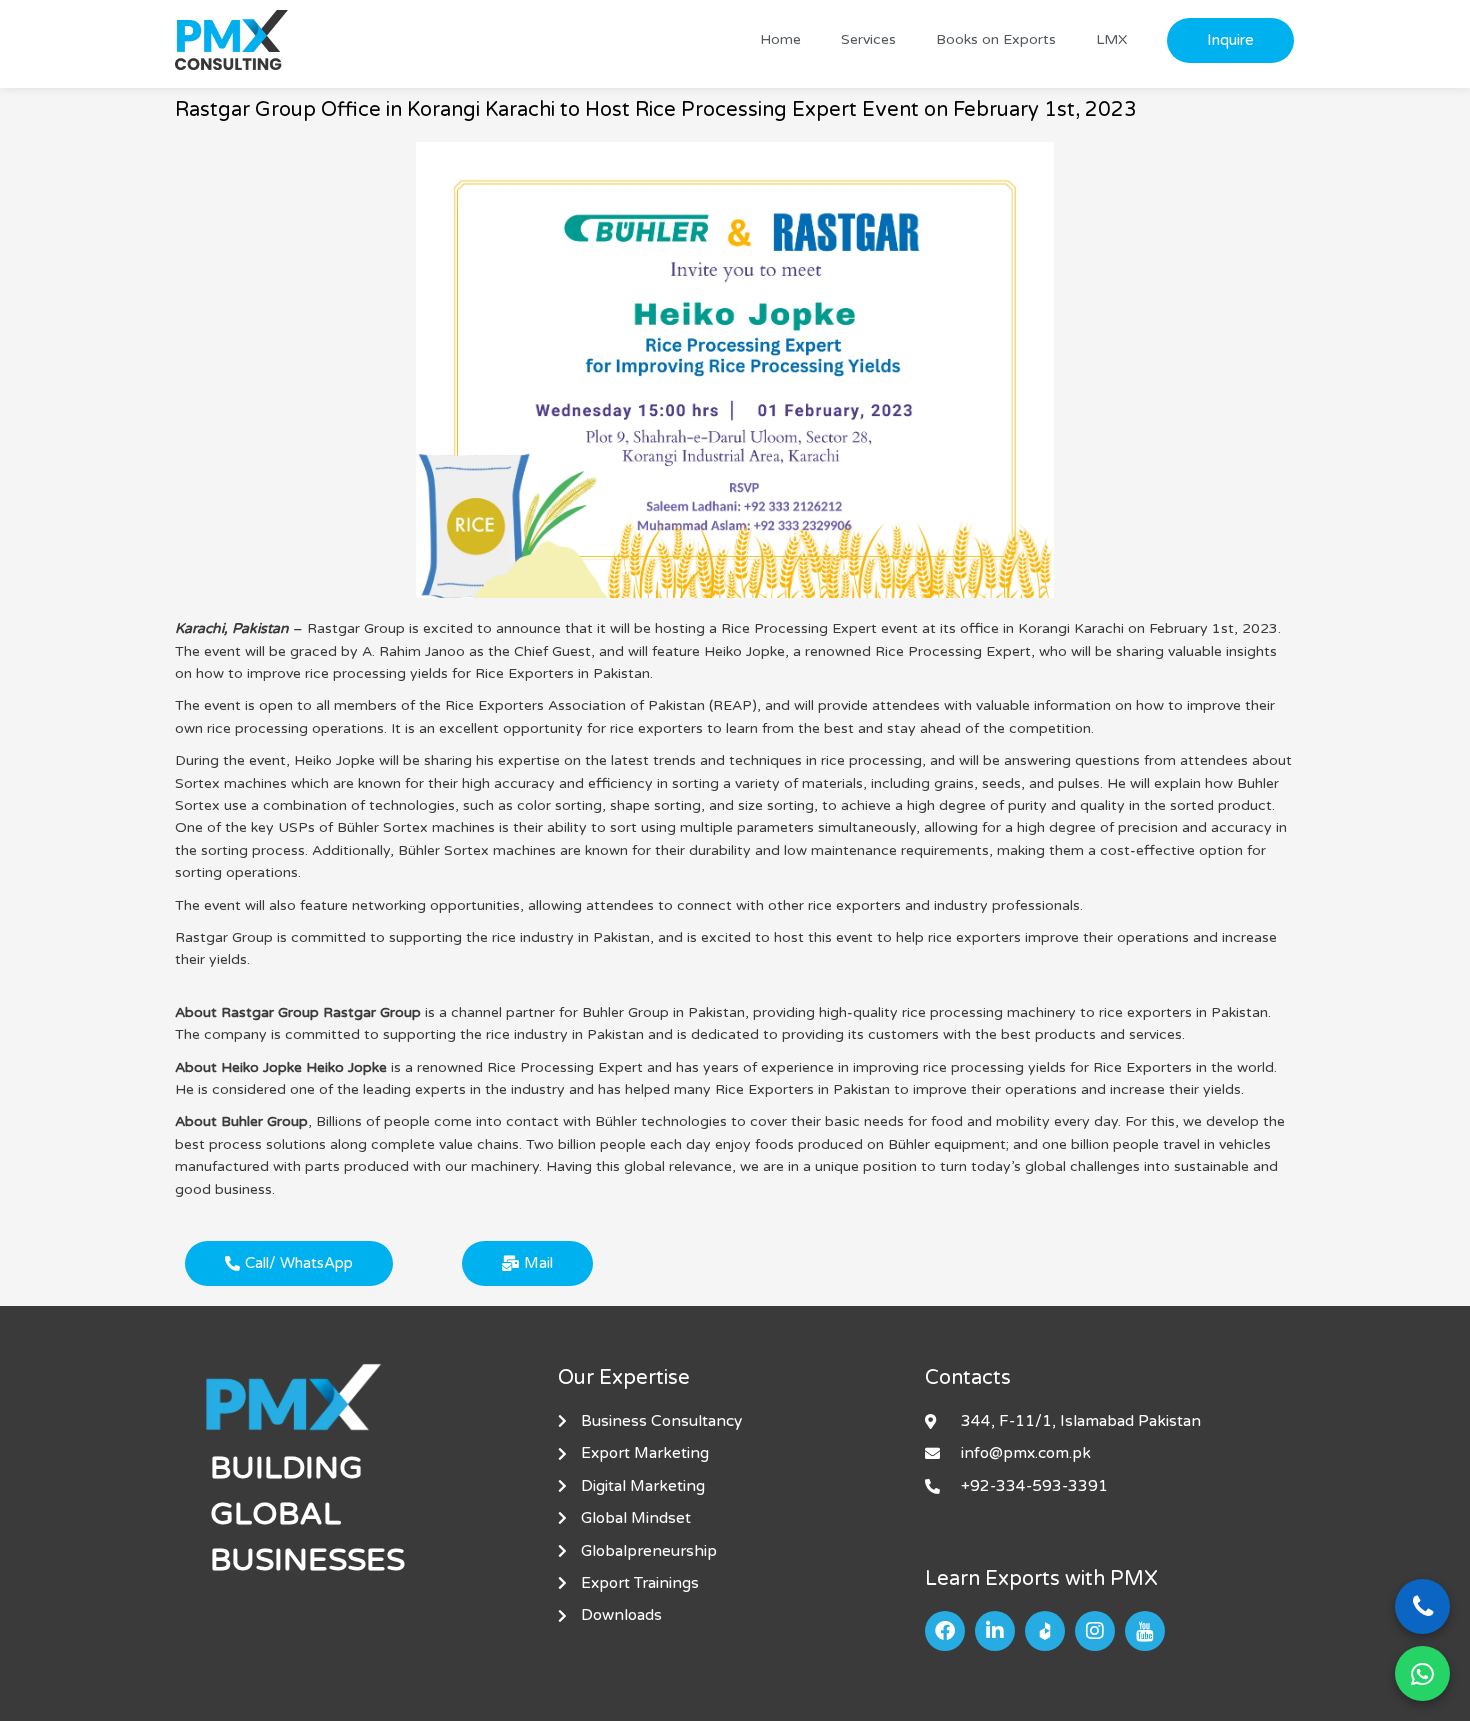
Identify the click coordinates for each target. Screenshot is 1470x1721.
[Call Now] (1422, 1606)
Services (868, 39)
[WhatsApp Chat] (1422, 1673)
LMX (1111, 39)
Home (780, 39)
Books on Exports (996, 39)
